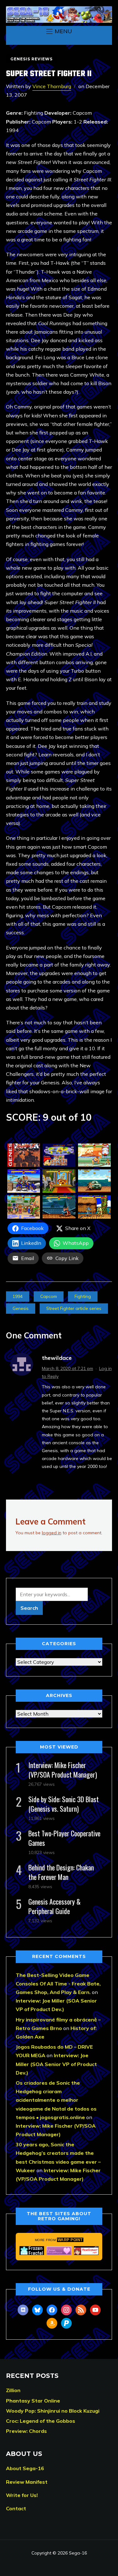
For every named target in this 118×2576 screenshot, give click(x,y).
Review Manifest (27, 2482)
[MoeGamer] (86, 2251)
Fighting (83, 1296)
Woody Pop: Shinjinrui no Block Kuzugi (53, 2411)
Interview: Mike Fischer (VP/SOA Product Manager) (63, 1770)
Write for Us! (22, 2495)
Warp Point (70, 2240)
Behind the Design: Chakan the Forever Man (61, 1872)
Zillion (13, 2390)
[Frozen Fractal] (32, 2251)
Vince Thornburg (52, 86)
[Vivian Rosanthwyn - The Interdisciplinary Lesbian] (59, 2251)
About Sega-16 (25, 2468)
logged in (52, 1533)
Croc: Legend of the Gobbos (41, 2421)
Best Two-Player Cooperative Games (64, 1838)
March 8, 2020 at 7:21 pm (67, 1368)
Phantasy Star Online (33, 2401)
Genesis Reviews (31, 59)
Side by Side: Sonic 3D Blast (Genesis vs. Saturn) (64, 1804)
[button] (59, 31)
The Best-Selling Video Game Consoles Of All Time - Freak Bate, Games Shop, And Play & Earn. (58, 1984)
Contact (16, 2508)
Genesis (21, 1308)
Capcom (49, 1296)
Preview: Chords (26, 2431)
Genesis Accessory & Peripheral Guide (54, 1906)
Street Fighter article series (74, 1308)
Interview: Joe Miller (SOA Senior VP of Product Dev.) (56, 2064)
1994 (18, 1296)
